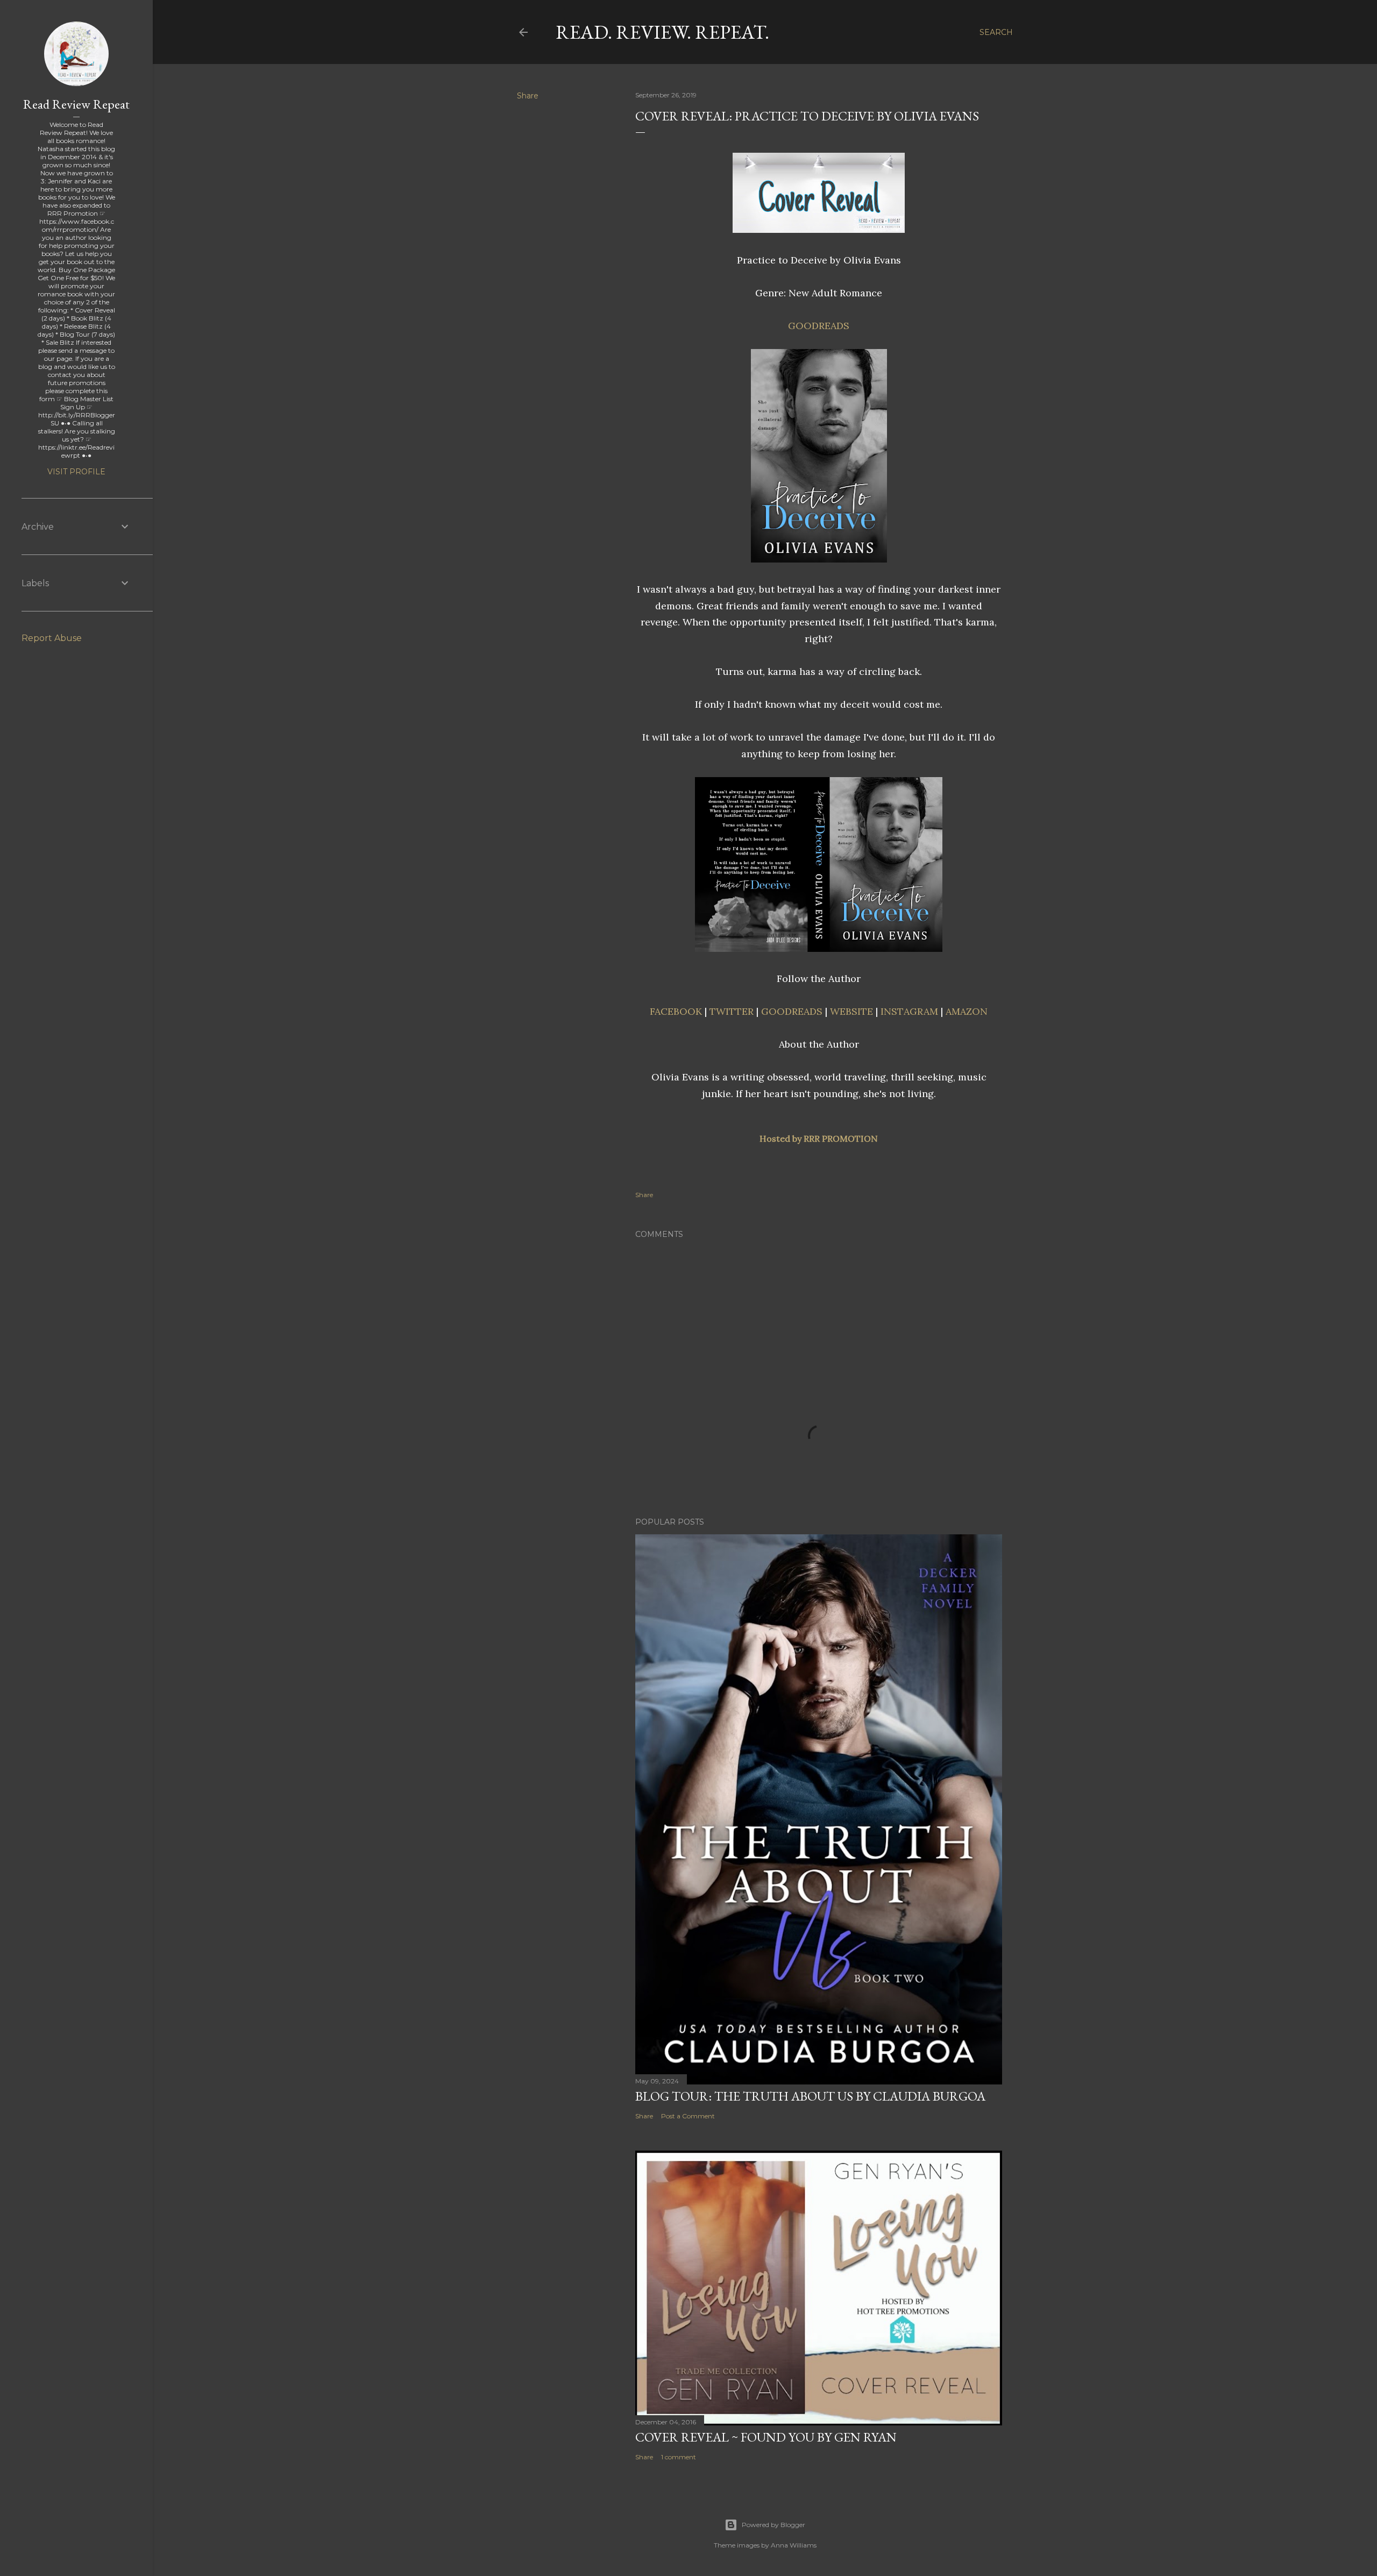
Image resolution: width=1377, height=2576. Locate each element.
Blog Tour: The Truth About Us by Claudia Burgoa (810, 2096)
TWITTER (732, 1011)
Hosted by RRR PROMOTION (819, 1138)
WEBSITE (851, 1011)
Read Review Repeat (76, 104)
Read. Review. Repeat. (662, 32)
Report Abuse (52, 638)
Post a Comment (688, 2116)
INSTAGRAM (909, 1011)
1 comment (679, 2457)
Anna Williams (794, 2545)
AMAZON (967, 1011)
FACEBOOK (676, 1011)
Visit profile (76, 472)
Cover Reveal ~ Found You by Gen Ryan (766, 2437)
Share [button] (528, 96)
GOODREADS (792, 1011)
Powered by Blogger (773, 2525)
